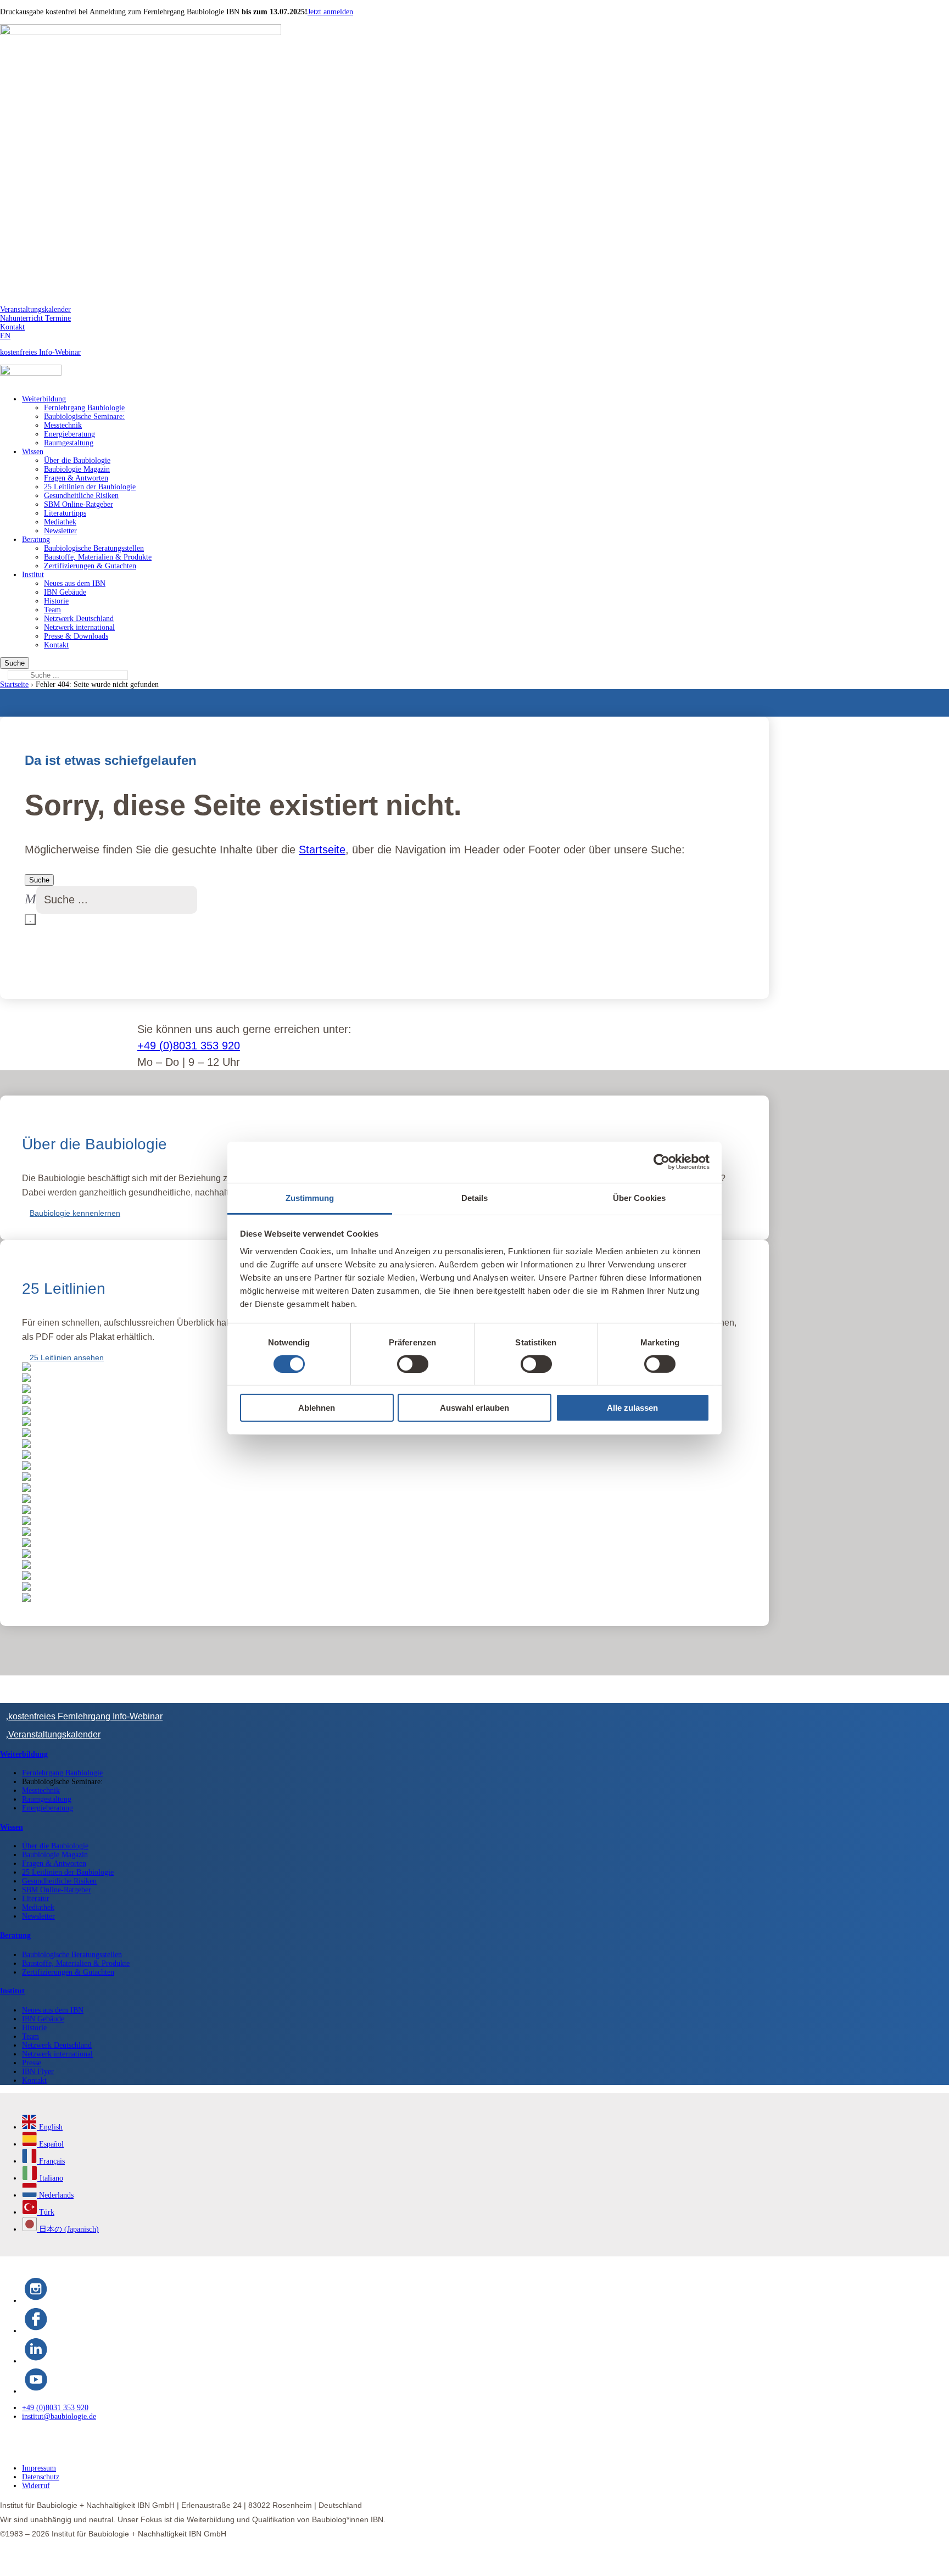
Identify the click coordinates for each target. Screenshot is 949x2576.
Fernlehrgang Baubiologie (84, 408)
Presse (32, 2052)
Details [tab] (475, 1197)
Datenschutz (41, 2466)
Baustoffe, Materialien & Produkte (98, 557)
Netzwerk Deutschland (79, 619)
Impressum (39, 2457)
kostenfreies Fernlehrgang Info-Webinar (85, 1705)
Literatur (36, 1888)
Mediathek (60, 522)
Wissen (33, 452)
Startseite (14, 684)
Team (52, 610)
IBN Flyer (38, 2061)
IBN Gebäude (65, 592)
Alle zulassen (632, 1408)
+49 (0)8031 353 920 (189, 1046)
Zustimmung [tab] (310, 1197)
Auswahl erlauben (474, 1408)
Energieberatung (69, 434)
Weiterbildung (44, 399)
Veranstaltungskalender (35, 309)
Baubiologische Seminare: (84, 417)
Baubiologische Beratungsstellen (94, 548)
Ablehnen (317, 1408)
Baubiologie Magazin (77, 469)
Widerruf (36, 2475)
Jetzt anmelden (330, 12)
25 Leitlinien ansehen (67, 1357)
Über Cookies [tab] (639, 1197)
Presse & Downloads (76, 636)
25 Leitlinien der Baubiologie (90, 487)
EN (5, 336)
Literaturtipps (65, 513)
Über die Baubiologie (77, 460)
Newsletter (60, 531)
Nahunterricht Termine (35, 318)
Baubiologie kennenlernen (75, 1213)
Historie (56, 601)
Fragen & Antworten (76, 478)
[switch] (413, 1364)
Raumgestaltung (69, 443)
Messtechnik (63, 425)
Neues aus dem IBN (75, 583)
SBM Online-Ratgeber (79, 504)
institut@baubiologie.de (59, 2405)
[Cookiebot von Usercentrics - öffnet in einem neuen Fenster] (661, 1162)
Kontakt (12, 327)
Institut (33, 575)
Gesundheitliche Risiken (81, 496)
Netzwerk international (79, 627)
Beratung (36, 540)
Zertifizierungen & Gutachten (90, 566)
